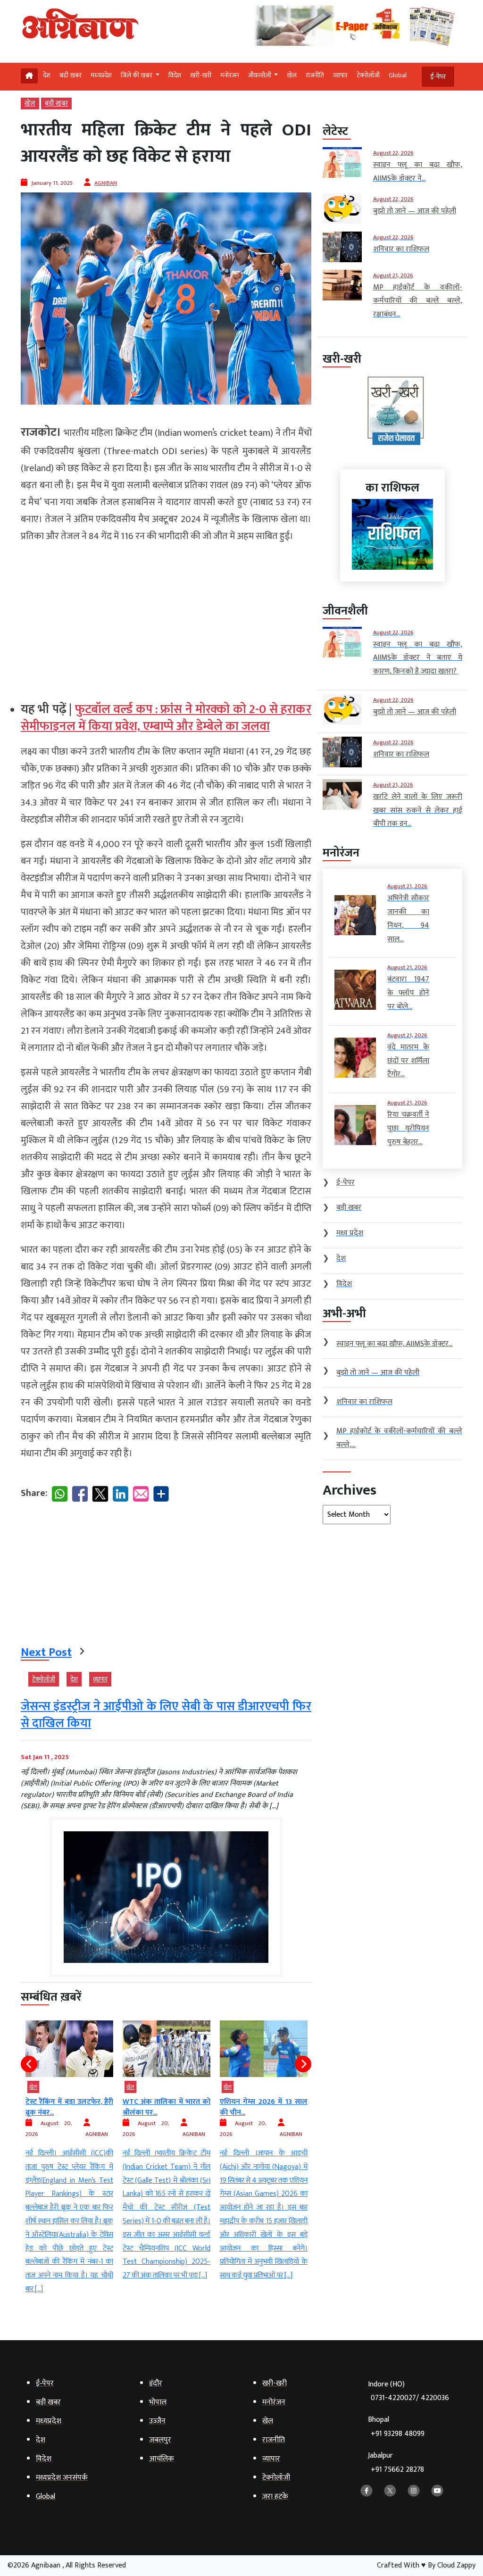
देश (47, 75)
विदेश (175, 75)
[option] (69, 2152)
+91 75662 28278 (397, 2470)
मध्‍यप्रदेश (101, 75)
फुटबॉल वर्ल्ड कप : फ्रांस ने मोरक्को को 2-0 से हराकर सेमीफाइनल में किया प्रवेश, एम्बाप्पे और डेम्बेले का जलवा (166, 718)
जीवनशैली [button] (260, 75)
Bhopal (396, 2427)
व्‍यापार (340, 75)
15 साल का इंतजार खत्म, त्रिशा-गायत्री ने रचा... (264, 2107)
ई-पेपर (438, 77)
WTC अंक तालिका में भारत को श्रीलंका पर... (69, 2107)
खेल (292, 75)
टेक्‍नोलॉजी (368, 75)
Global (398, 75)
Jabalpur (396, 2463)
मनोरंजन (230, 75)
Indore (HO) (408, 2391)
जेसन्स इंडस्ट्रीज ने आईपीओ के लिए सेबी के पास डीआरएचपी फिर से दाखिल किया (166, 1715)
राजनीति (315, 75)
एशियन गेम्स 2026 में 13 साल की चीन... (167, 2107)
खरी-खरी (201, 75)
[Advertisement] (166, 618)
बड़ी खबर (71, 75)
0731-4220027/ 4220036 (410, 2398)
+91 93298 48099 (398, 2434)
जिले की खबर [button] (137, 75)
